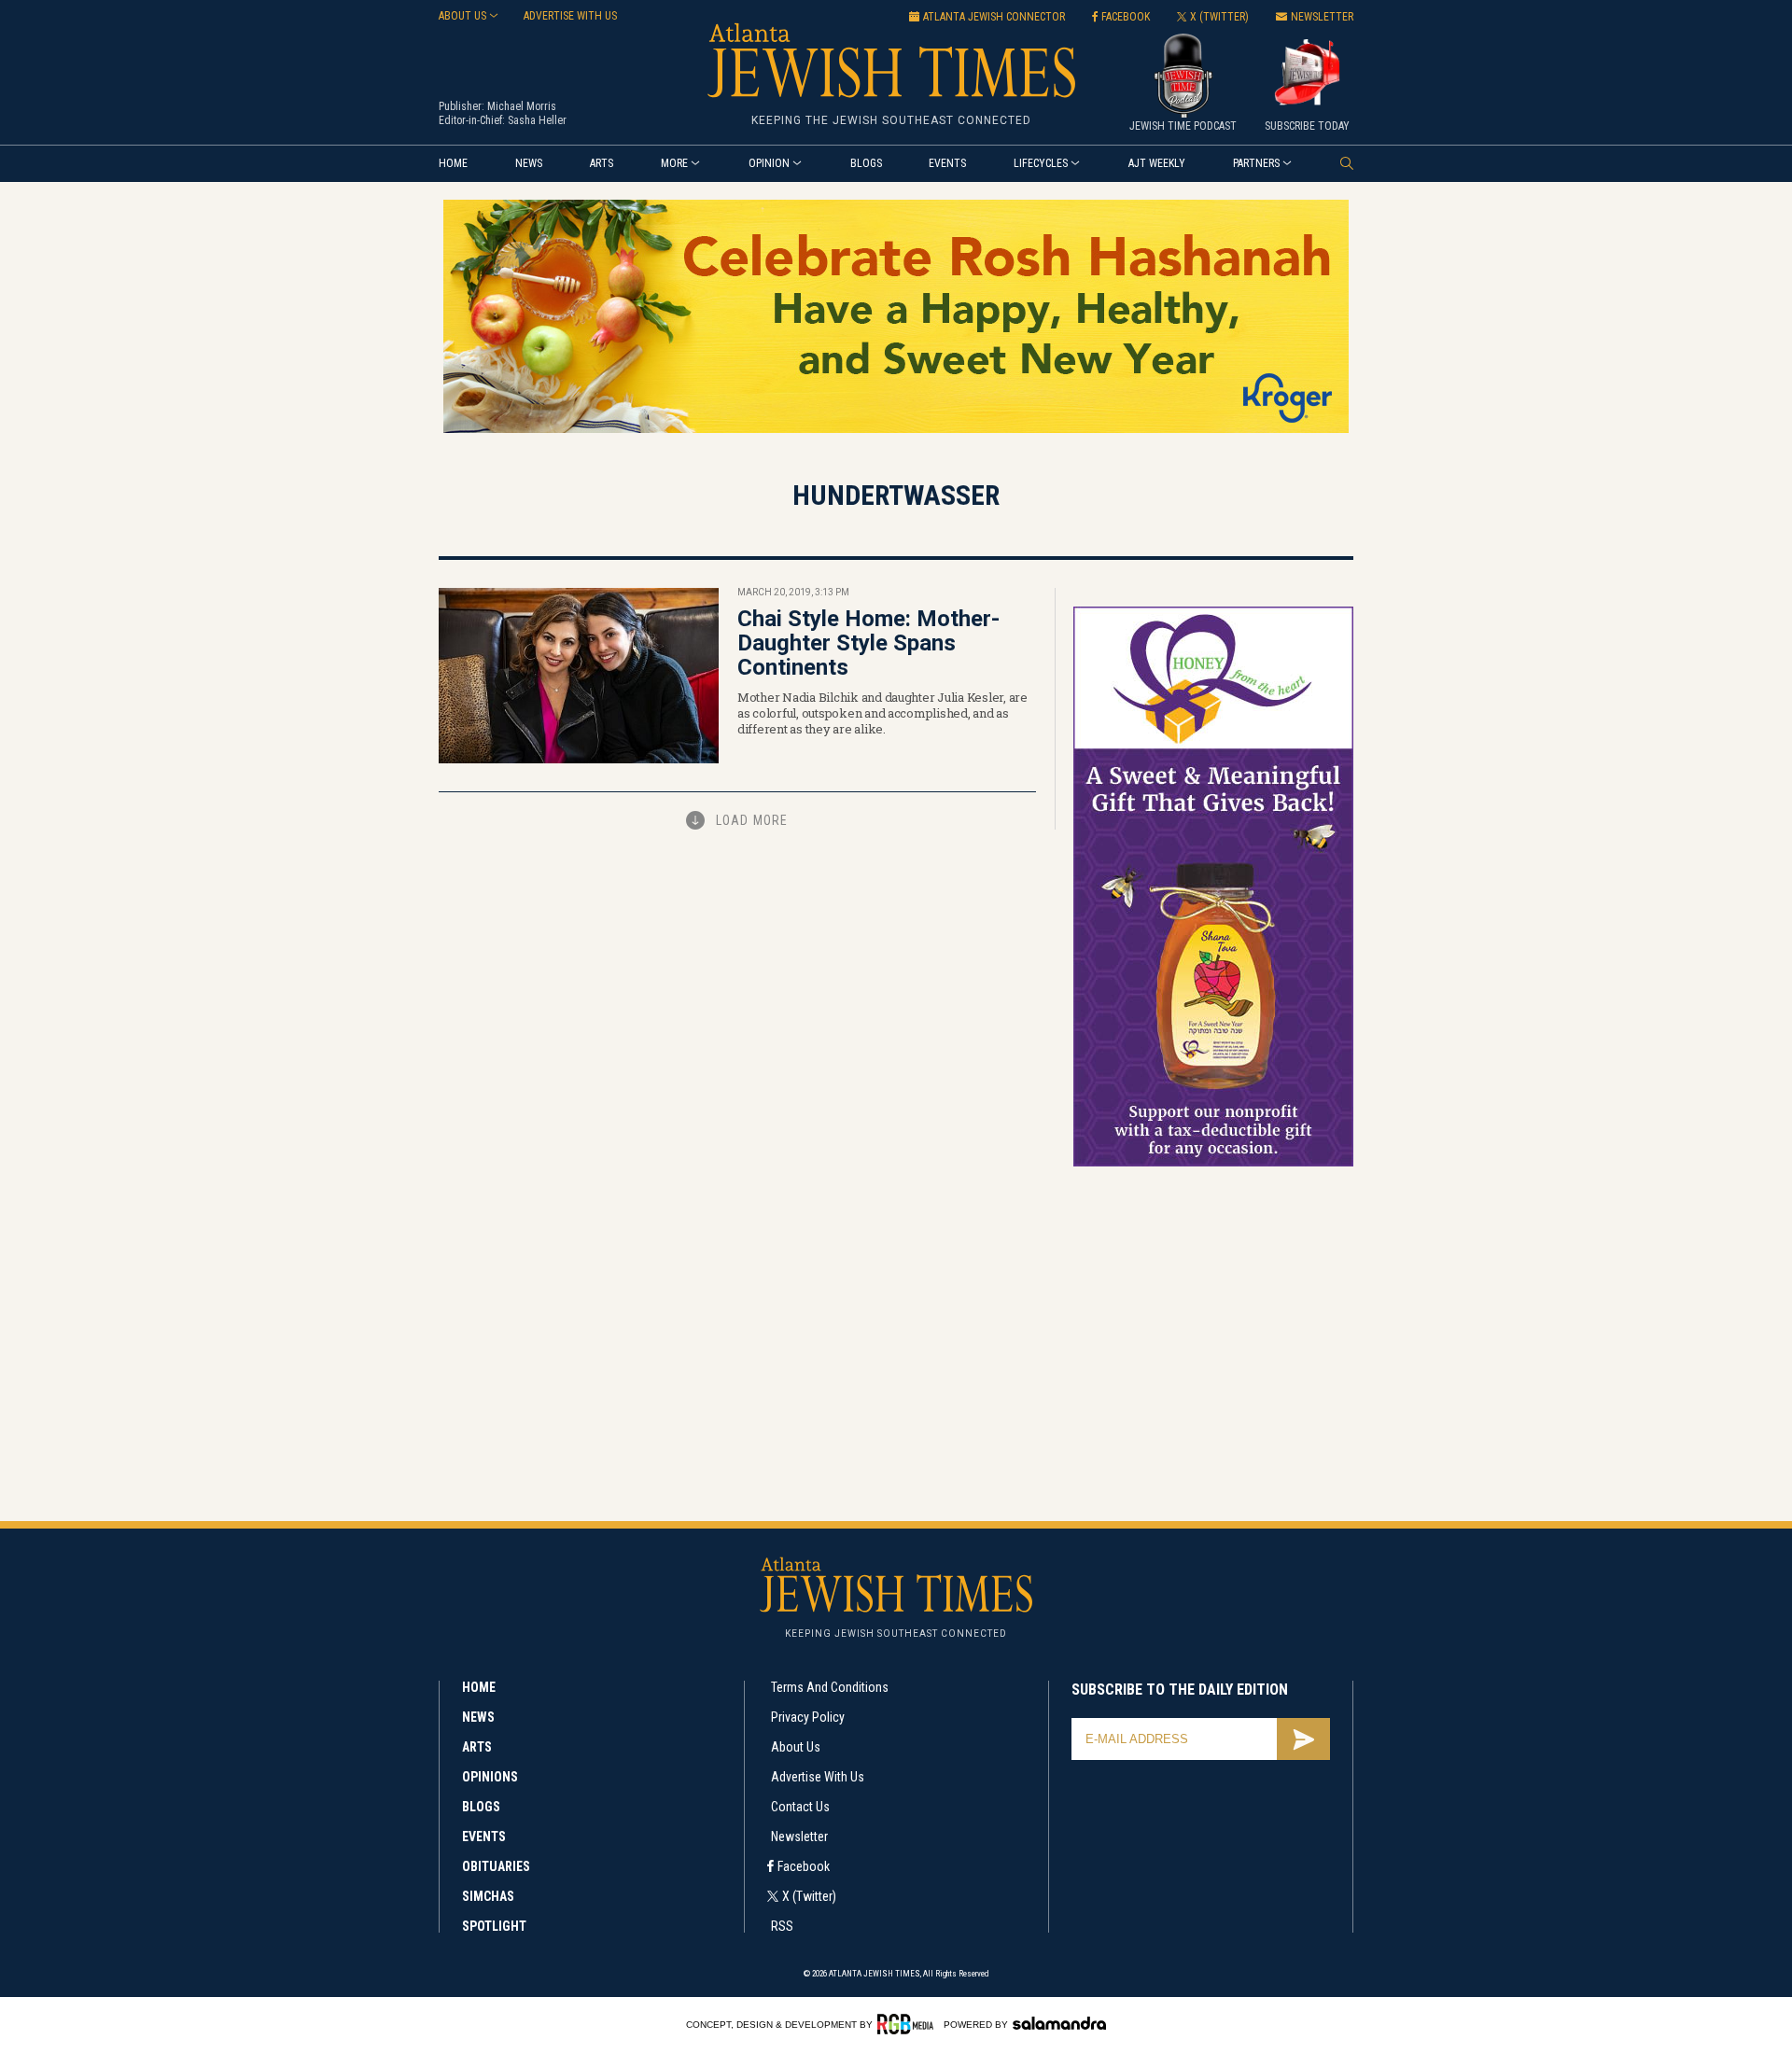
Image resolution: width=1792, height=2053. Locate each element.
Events (947, 163)
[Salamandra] (1059, 2023)
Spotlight (494, 1926)
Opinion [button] (769, 163)
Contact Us (800, 1807)
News (529, 163)
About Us (796, 1747)
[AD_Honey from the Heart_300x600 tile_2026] (1213, 1163)
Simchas (488, 1896)
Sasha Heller (537, 120)
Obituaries (496, 1866)
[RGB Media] (909, 2024)
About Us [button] (462, 16)
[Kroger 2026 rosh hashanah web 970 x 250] (896, 430)
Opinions (490, 1777)
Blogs (866, 163)
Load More (752, 820)
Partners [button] (1256, 163)
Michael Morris (522, 106)
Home (453, 163)
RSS (782, 1926)
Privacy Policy (808, 1717)
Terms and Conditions (830, 1687)
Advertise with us (570, 16)
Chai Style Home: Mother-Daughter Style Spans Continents (868, 643)
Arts (602, 163)
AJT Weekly (1157, 163)
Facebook (804, 1866)
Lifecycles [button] (1041, 163)
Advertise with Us (818, 1777)
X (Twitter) (809, 1896)
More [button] (674, 163)
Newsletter (799, 1837)
